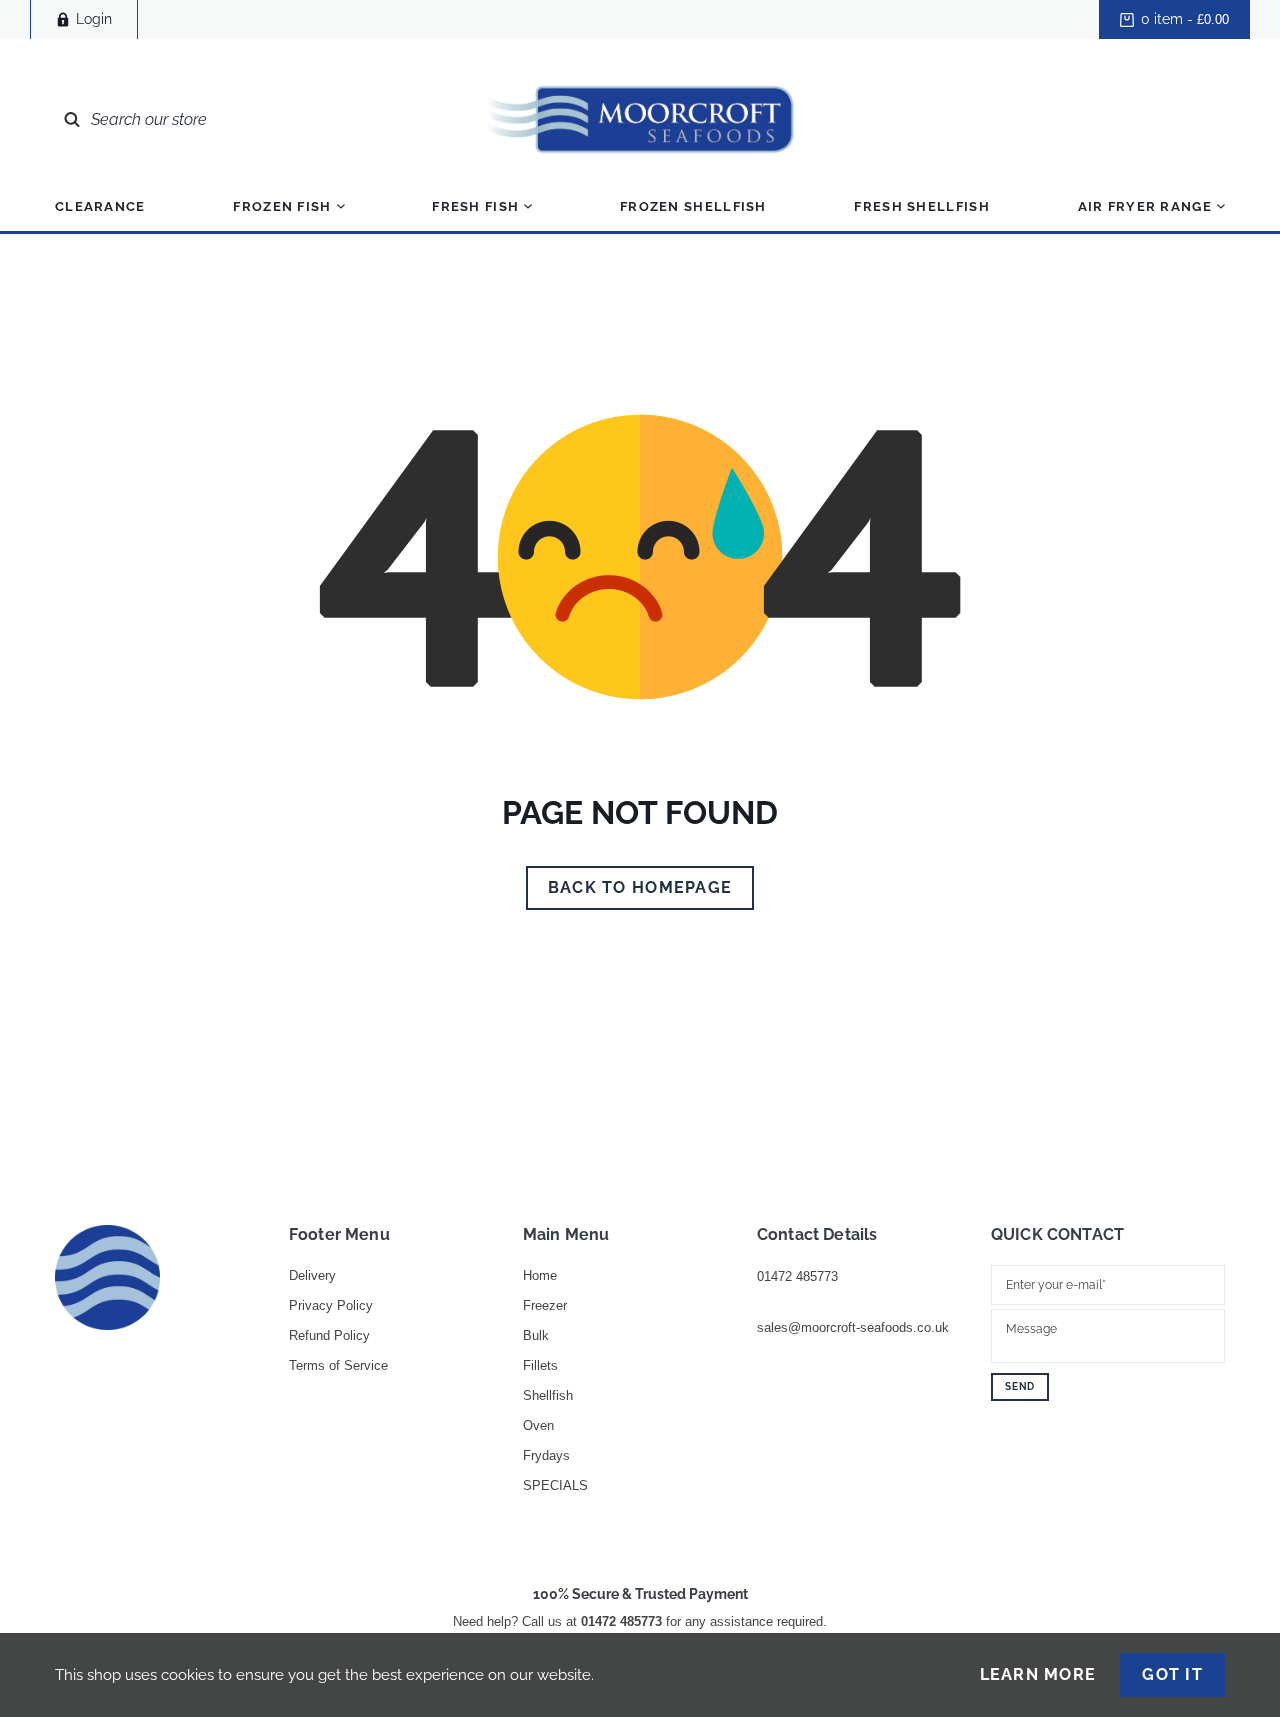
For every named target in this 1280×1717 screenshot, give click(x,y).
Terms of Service (338, 1365)
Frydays (546, 1455)
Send (1020, 1386)
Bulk (536, 1335)
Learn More (1038, 1675)
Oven (538, 1425)
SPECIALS (555, 1485)
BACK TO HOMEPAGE (640, 887)
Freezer (545, 1305)
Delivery (312, 1275)
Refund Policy (329, 1335)
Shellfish (548, 1395)
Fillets (540, 1365)
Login (94, 19)
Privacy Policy (331, 1305)
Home (540, 1275)
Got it (1172, 1674)
